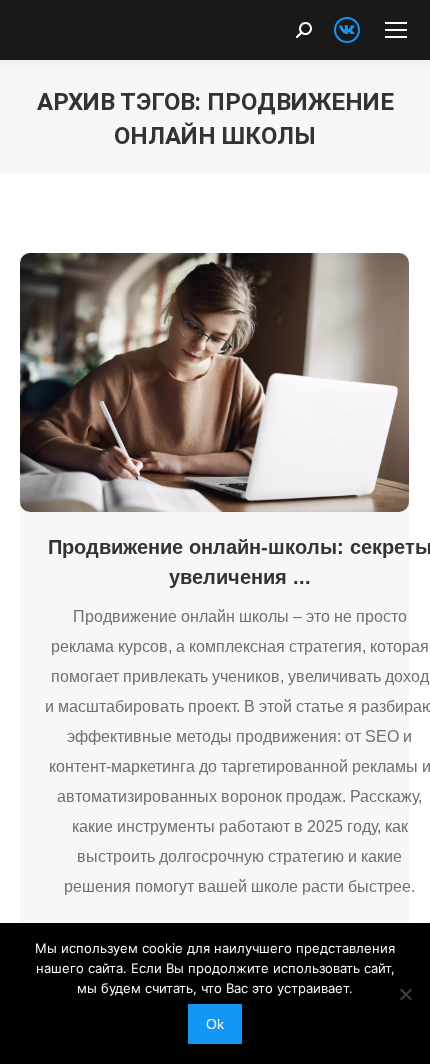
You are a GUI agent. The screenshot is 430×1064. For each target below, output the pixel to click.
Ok (215, 1024)
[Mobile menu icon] (396, 30)
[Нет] (405, 994)
